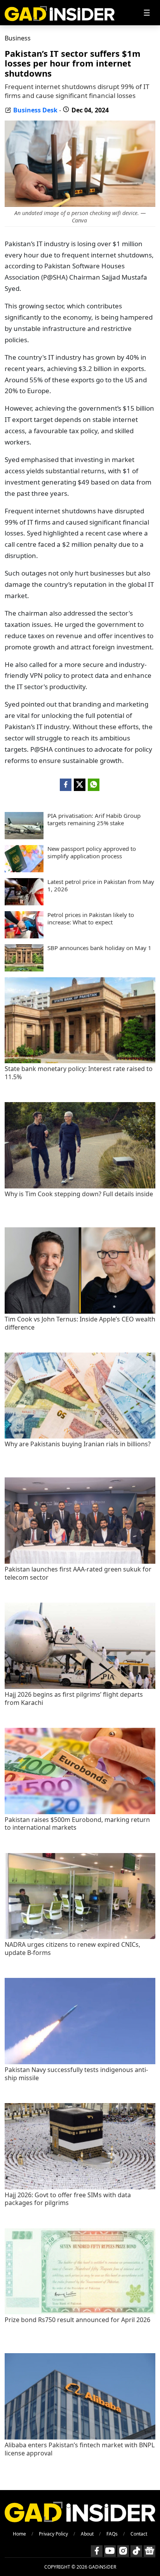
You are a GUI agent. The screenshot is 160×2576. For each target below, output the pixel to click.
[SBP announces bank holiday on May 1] (24, 969)
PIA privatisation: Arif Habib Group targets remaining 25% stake (94, 820)
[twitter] (80, 785)
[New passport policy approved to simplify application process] (24, 870)
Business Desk (35, 110)
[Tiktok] (136, 2551)
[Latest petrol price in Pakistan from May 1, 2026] (24, 903)
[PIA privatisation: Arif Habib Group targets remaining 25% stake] (24, 837)
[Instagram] (123, 2551)
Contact (139, 2534)
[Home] (60, 13)
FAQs (112, 2534)
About (87, 2534)
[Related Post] (80, 1061)
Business (18, 38)
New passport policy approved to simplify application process (92, 853)
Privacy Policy (53, 2534)
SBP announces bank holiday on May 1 (99, 948)
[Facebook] (97, 2551)
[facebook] (66, 785)
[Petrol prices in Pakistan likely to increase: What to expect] (24, 936)
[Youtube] (110, 2551)
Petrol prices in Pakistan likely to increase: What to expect (91, 919)
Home (19, 2534)
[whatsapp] (94, 785)
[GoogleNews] (150, 2551)
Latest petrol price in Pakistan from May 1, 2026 (101, 886)
